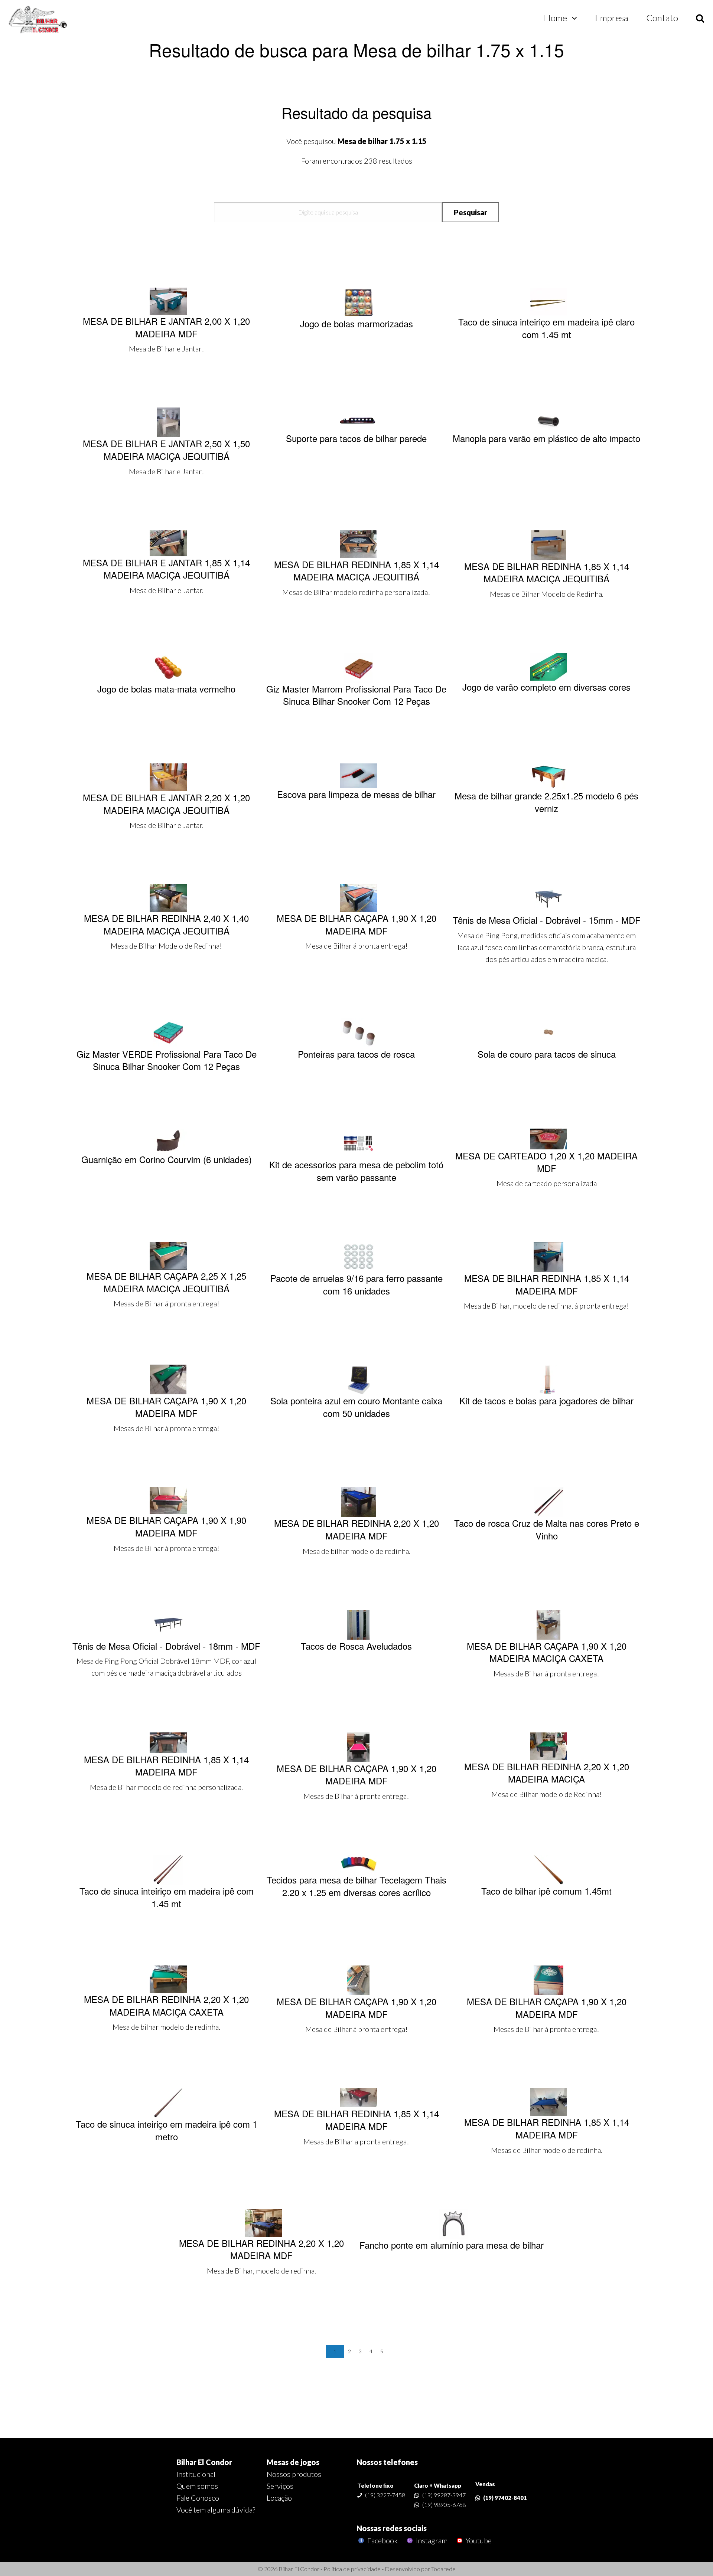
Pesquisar (471, 212)
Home (555, 18)
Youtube (478, 2541)
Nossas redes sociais (392, 2528)
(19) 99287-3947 (444, 2495)
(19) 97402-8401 (505, 2498)
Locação (279, 2498)
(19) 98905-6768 (444, 2505)
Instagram (431, 2541)
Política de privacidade (352, 2569)
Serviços (280, 2486)
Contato (662, 18)
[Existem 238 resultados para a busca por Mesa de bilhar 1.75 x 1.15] (38, 20)
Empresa (612, 18)
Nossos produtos (294, 2474)
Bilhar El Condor (204, 2462)
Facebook (382, 2541)
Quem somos (197, 2486)
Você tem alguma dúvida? (216, 2510)
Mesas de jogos (293, 2462)
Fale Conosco (198, 2498)
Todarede (443, 2569)
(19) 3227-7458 (385, 2495)
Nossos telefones (387, 2462)
